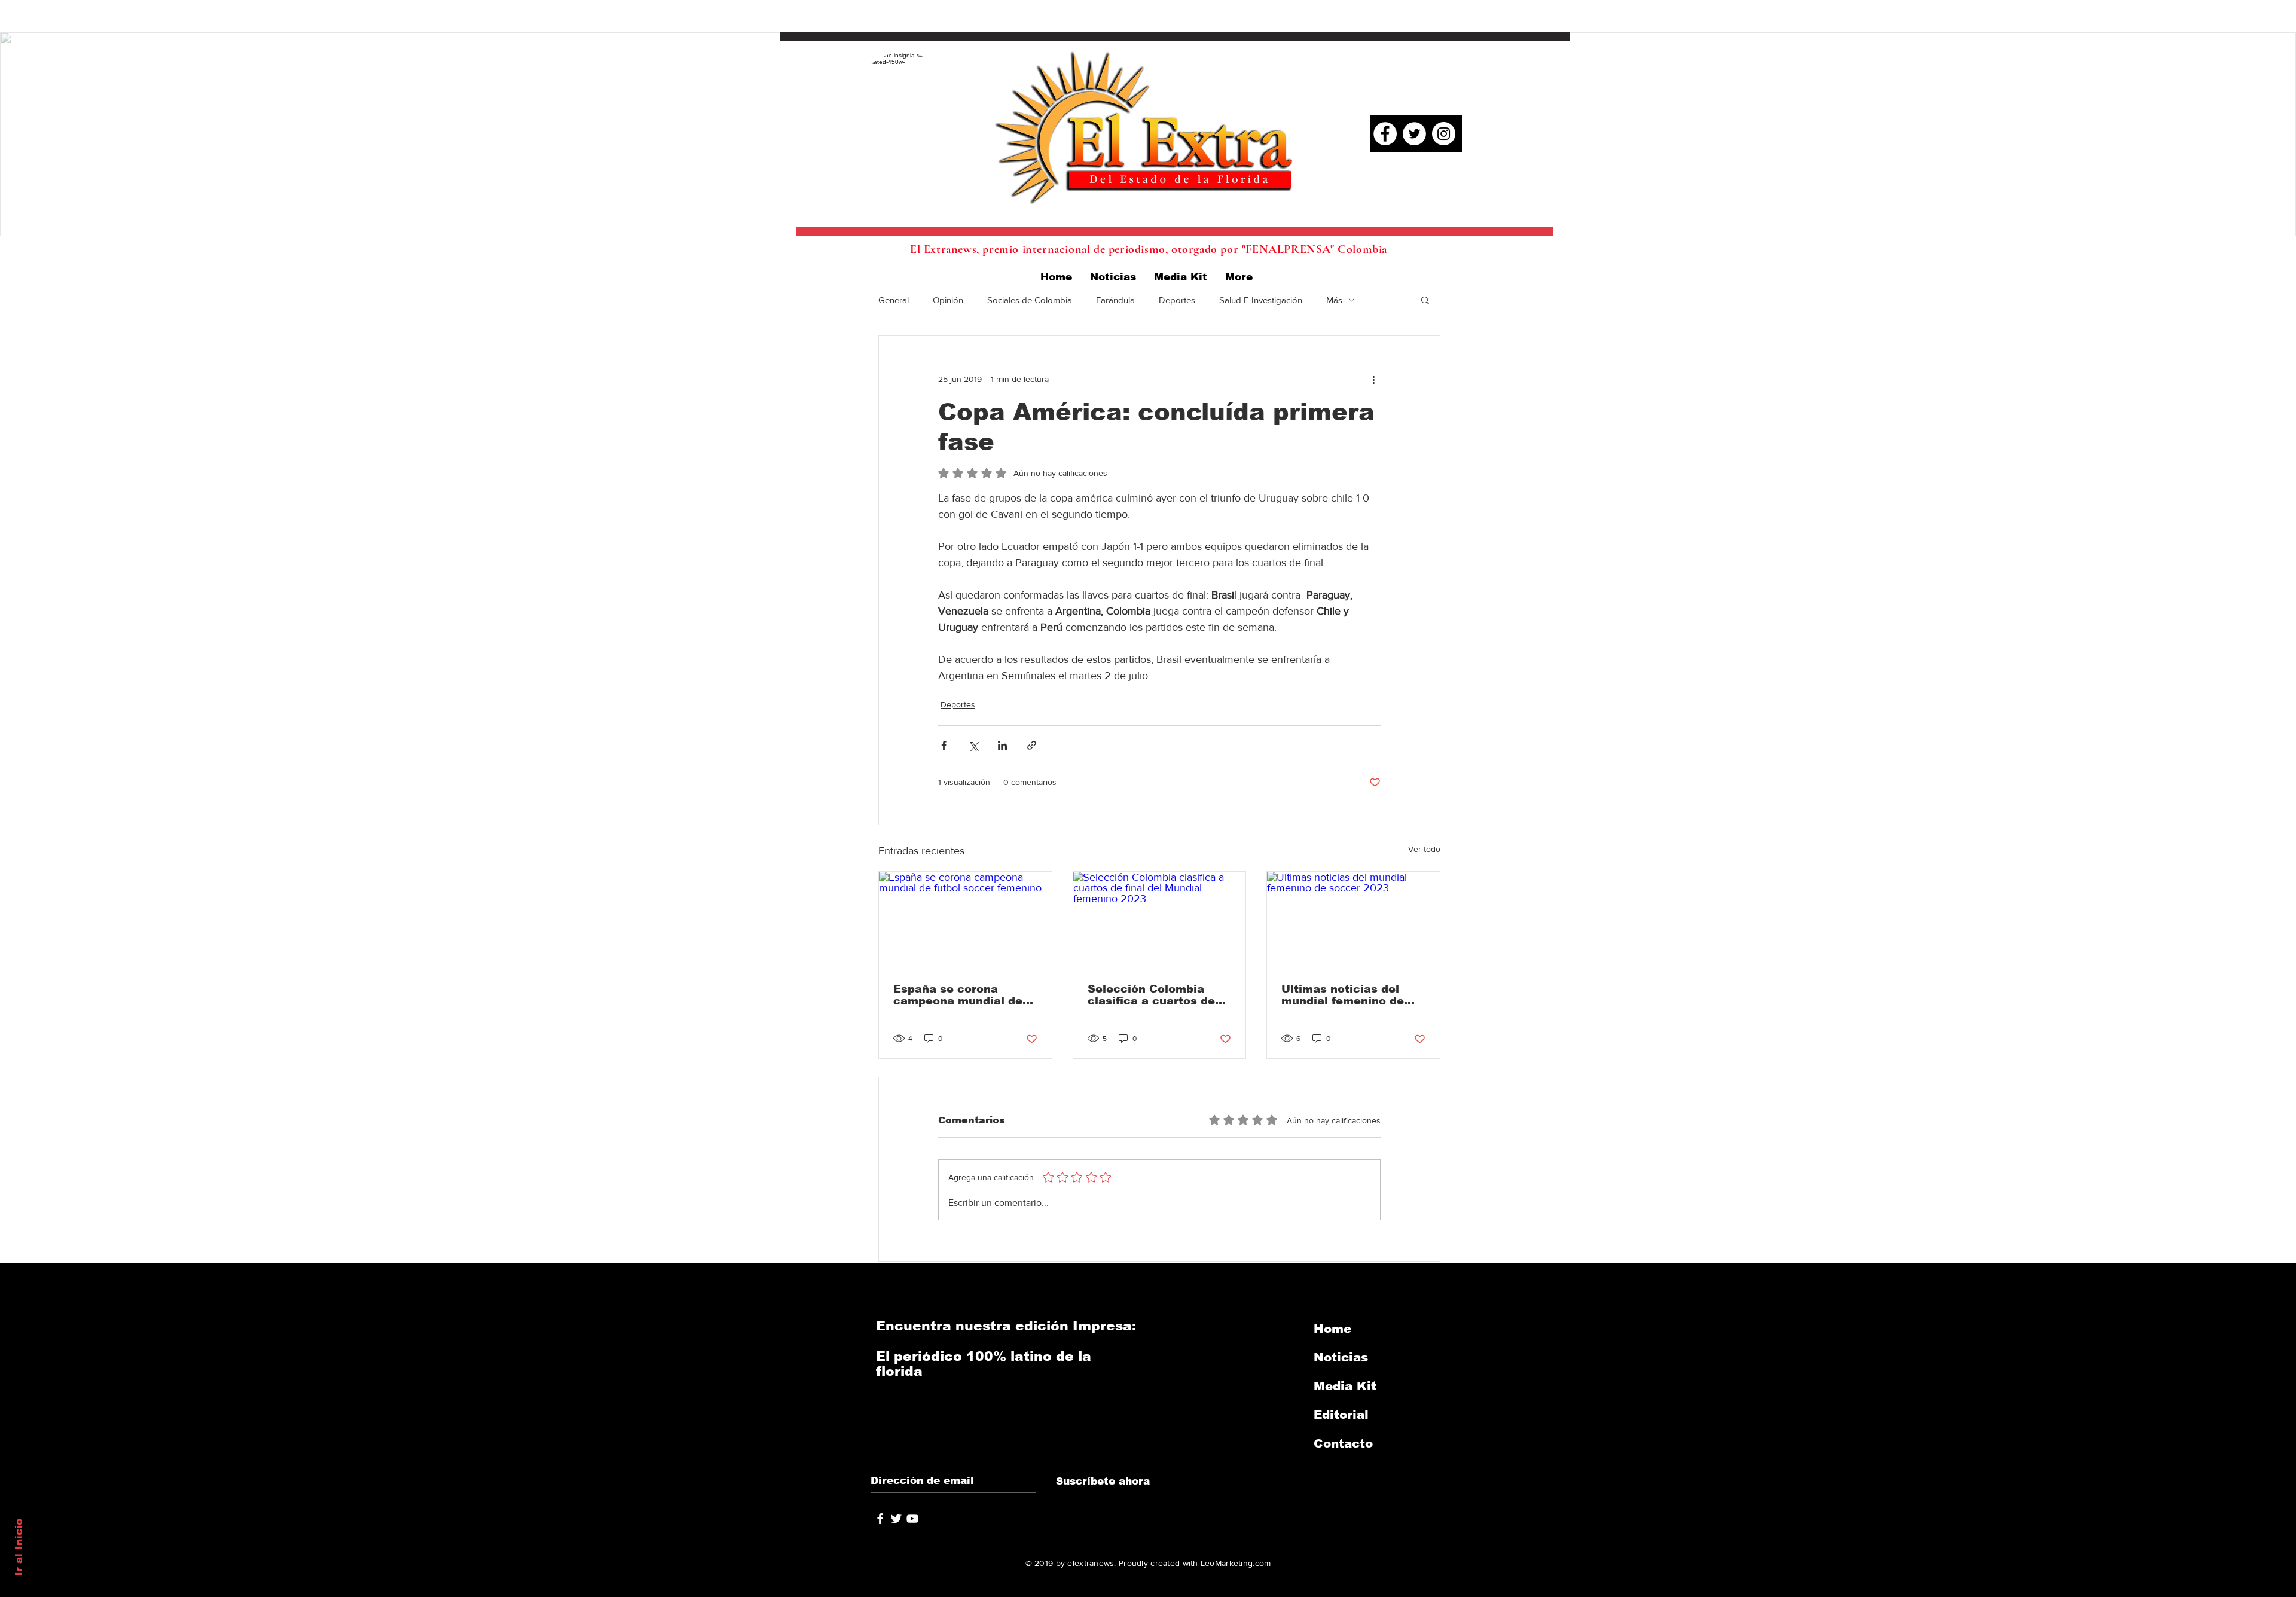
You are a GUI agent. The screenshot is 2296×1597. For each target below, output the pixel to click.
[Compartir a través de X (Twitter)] (973, 745)
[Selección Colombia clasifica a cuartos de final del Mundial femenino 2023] (1160, 920)
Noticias (1341, 1357)
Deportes (1177, 300)
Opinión (948, 300)
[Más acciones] (1373, 379)
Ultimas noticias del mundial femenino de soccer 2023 (1343, 995)
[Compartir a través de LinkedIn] (1002, 745)
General (894, 300)
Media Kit (1345, 1386)
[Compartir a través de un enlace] (1032, 745)
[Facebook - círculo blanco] (1385, 134)
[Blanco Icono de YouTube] (912, 1519)
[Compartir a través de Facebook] (944, 745)
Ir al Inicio (19, 1547)
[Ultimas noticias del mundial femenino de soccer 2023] (1353, 920)
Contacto (1343, 1443)
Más (1334, 300)
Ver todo (1424, 849)
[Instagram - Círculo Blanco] (1444, 134)
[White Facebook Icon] (880, 1519)
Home (1332, 1329)
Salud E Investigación (1261, 300)
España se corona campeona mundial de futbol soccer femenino (961, 995)
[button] (1425, 300)
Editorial (1341, 1415)
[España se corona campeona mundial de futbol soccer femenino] (965, 920)
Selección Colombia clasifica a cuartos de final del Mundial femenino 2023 (1151, 995)
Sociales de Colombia (1030, 300)
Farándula (1115, 300)
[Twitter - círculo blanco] (1414, 134)
